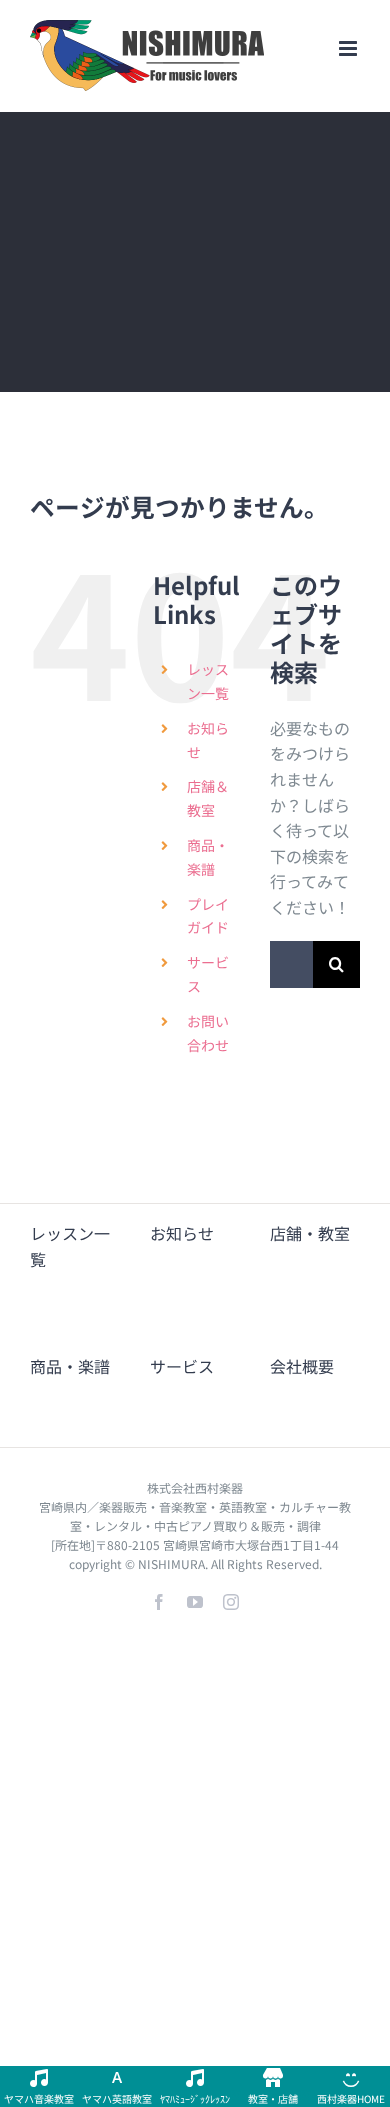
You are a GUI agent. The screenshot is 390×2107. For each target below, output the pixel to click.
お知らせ (182, 1233)
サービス (182, 1366)
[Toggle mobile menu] (349, 48)
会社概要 (302, 1366)
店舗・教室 (310, 1233)
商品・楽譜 (70, 1366)
